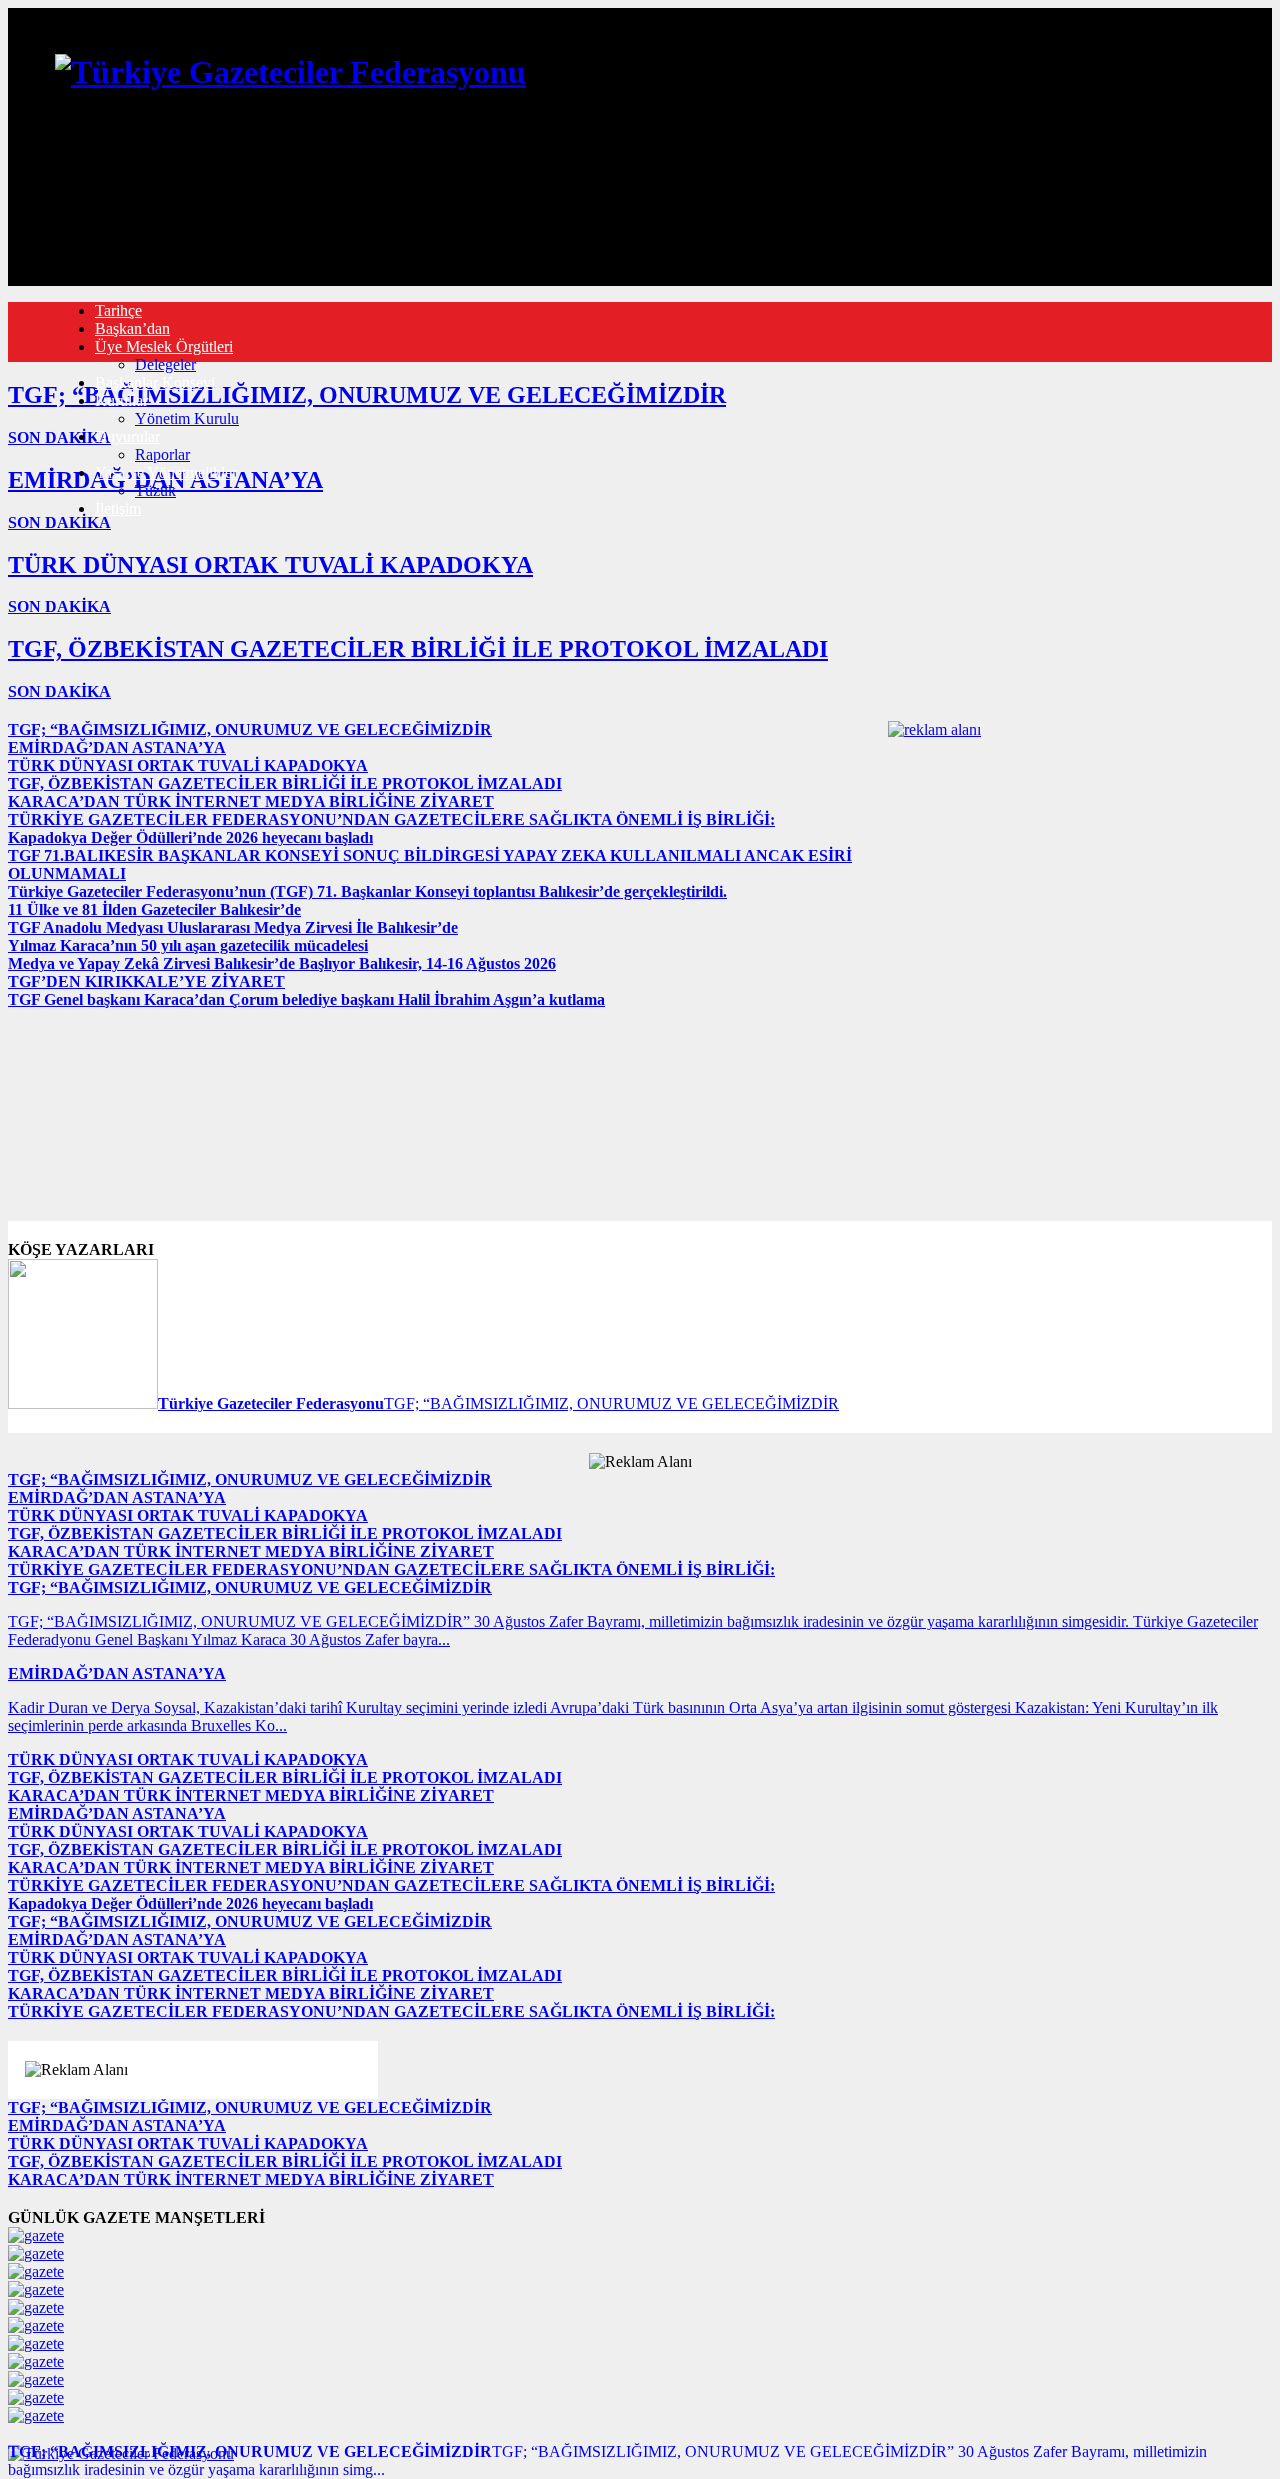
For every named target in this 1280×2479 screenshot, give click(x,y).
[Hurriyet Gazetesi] (36, 2289)
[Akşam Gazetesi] (36, 2325)
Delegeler (165, 364)
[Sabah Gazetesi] (36, 2235)
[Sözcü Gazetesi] (36, 2343)
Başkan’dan (132, 328)
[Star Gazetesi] (36, 2253)
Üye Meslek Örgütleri (164, 346)
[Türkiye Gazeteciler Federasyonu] (290, 72)
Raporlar (162, 454)
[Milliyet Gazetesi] (36, 2271)
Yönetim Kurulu (187, 418)
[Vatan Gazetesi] (36, 2361)
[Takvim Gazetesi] (36, 2307)
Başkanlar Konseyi (155, 382)
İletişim (118, 508)
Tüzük (155, 490)
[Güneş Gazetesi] (36, 2415)
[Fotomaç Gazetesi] (36, 2379)
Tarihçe (118, 310)
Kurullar (121, 400)
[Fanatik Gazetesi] (36, 2397)
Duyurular (127, 436)
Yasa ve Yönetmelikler (166, 472)
